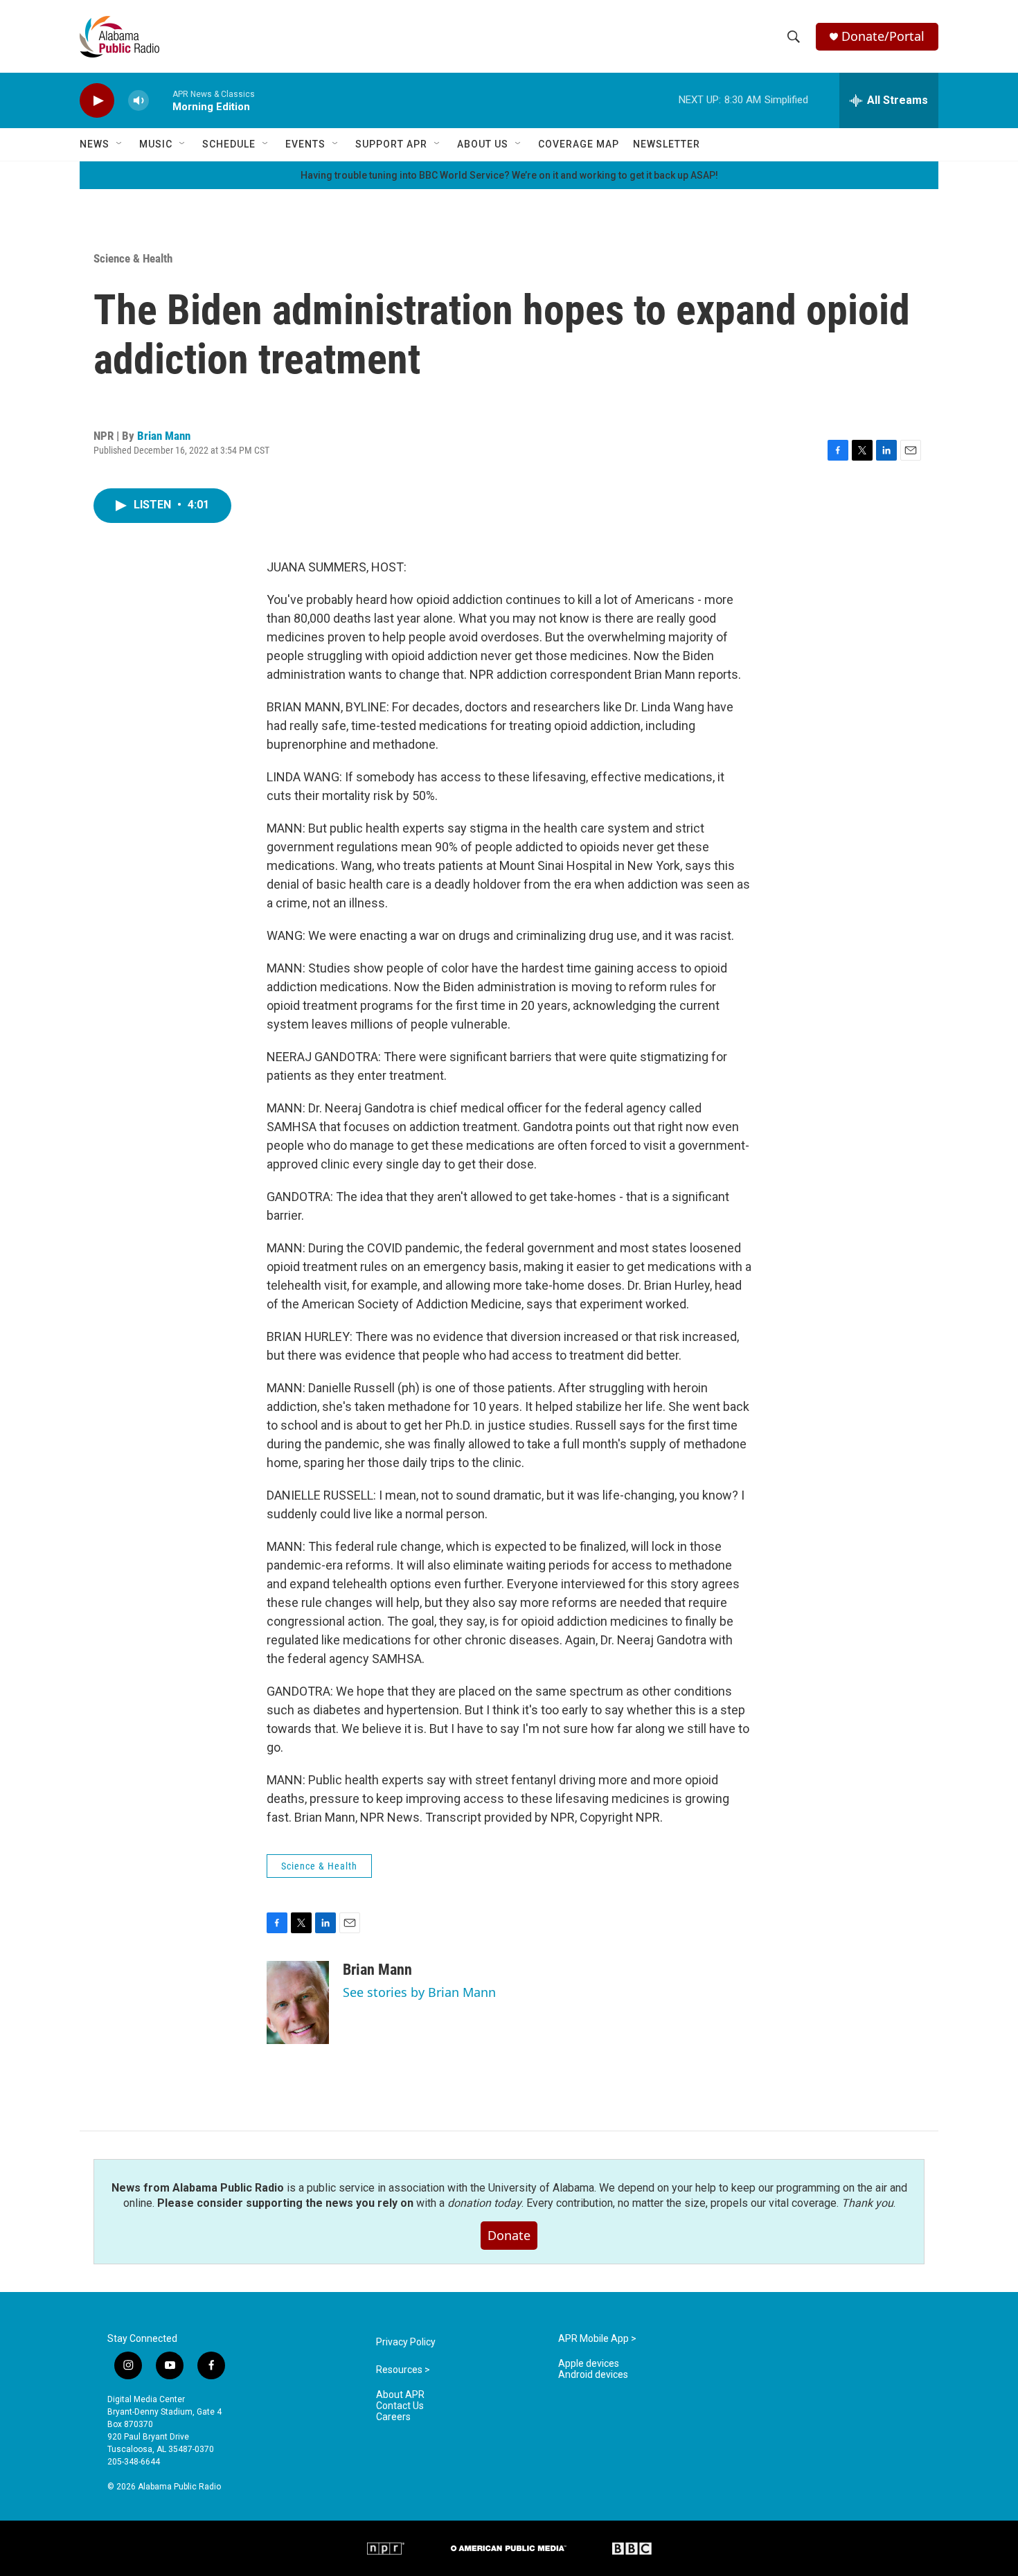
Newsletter (667, 144)
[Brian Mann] (298, 2002)
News (95, 144)
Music (156, 144)
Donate (509, 2235)
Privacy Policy (406, 2342)
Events (305, 144)
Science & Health (133, 258)
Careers (393, 2417)
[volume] (139, 101)
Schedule (229, 144)
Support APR (391, 144)
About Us (483, 144)
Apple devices (589, 2364)
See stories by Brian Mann (419, 1992)
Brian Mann (164, 436)
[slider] (161, 100)
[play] (97, 101)
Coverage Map (579, 144)
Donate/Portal (883, 36)
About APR (400, 2395)
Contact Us (400, 2406)
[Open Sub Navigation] (120, 144)
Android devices (593, 2375)
